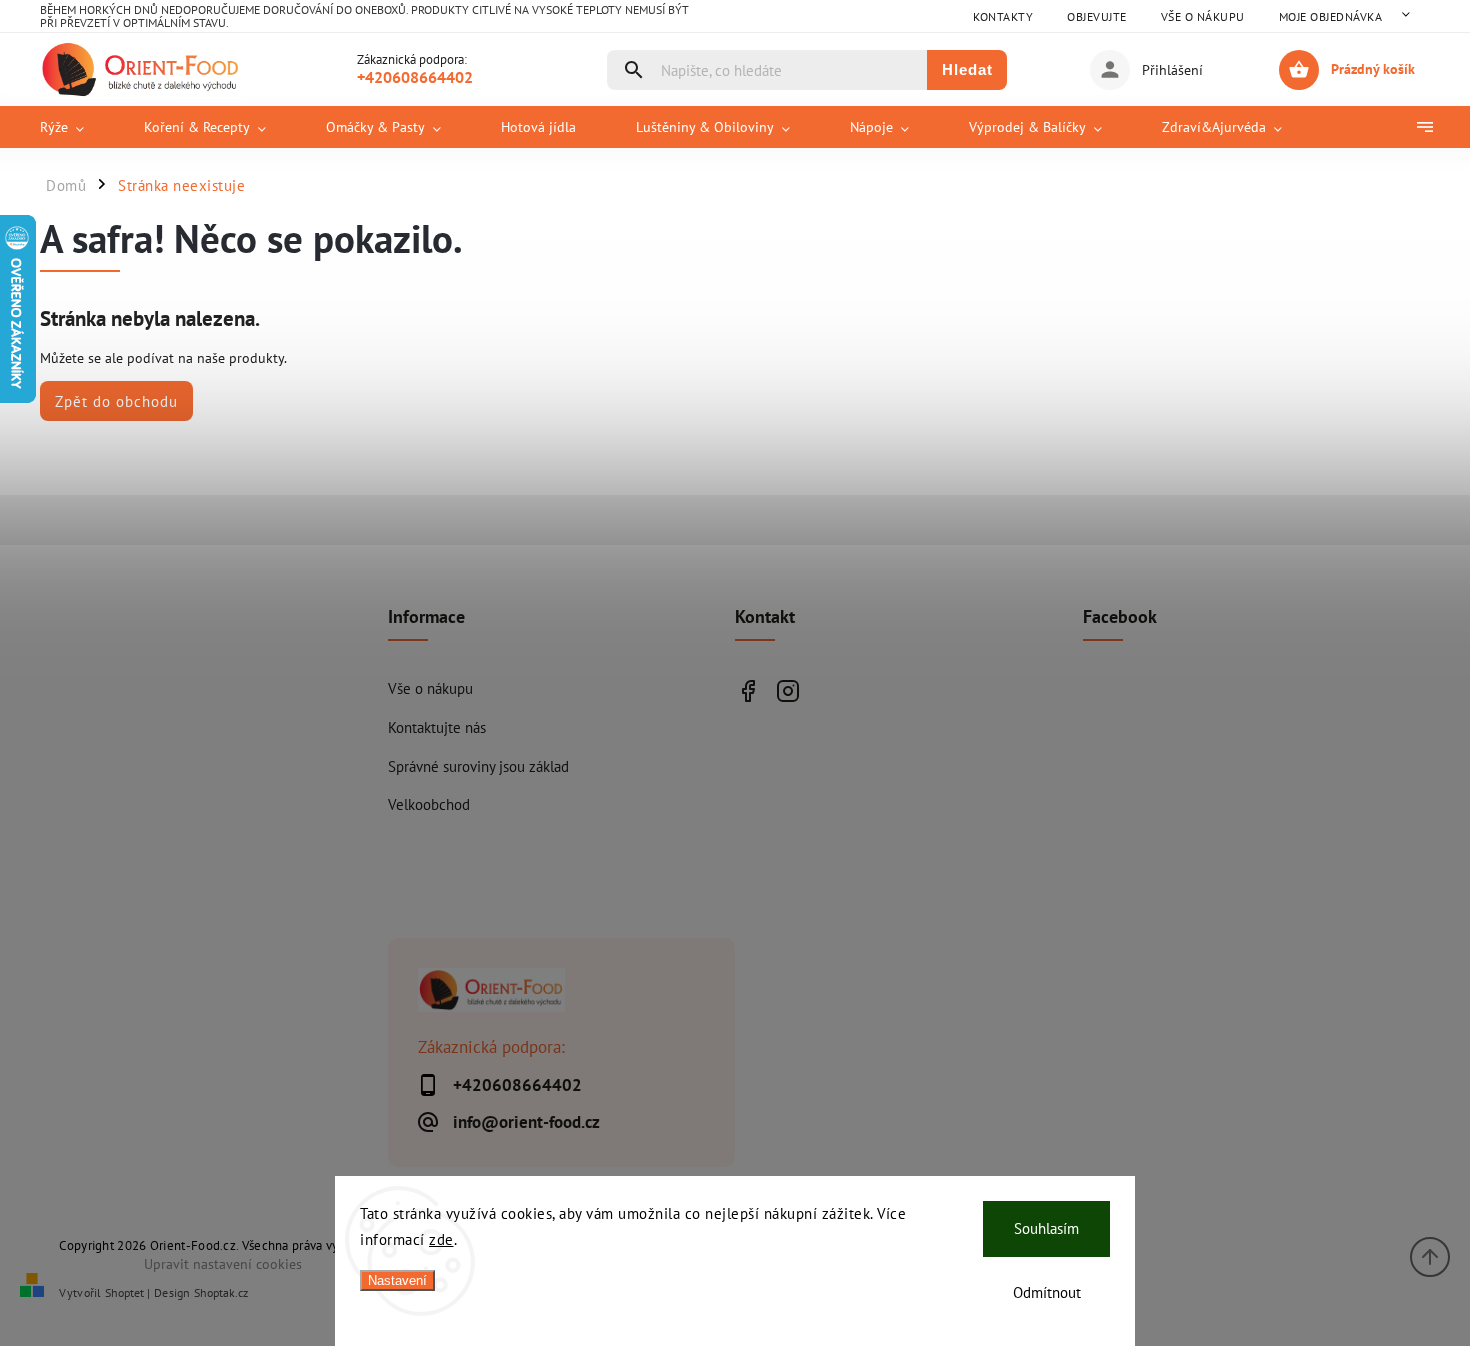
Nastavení (397, 1280)
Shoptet (124, 1292)
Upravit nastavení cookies (223, 1263)
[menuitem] (77, 127)
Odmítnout (1047, 1292)
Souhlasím (1046, 1228)
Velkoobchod (429, 804)
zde (441, 1239)
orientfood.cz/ (787, 690)
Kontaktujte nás (437, 727)
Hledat (967, 69)
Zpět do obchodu (116, 401)
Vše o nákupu (1203, 16)
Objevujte (1097, 16)
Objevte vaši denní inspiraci (747, 690)
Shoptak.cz (221, 1292)
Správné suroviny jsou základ (478, 766)
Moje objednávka (1331, 16)
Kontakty (1003, 16)
